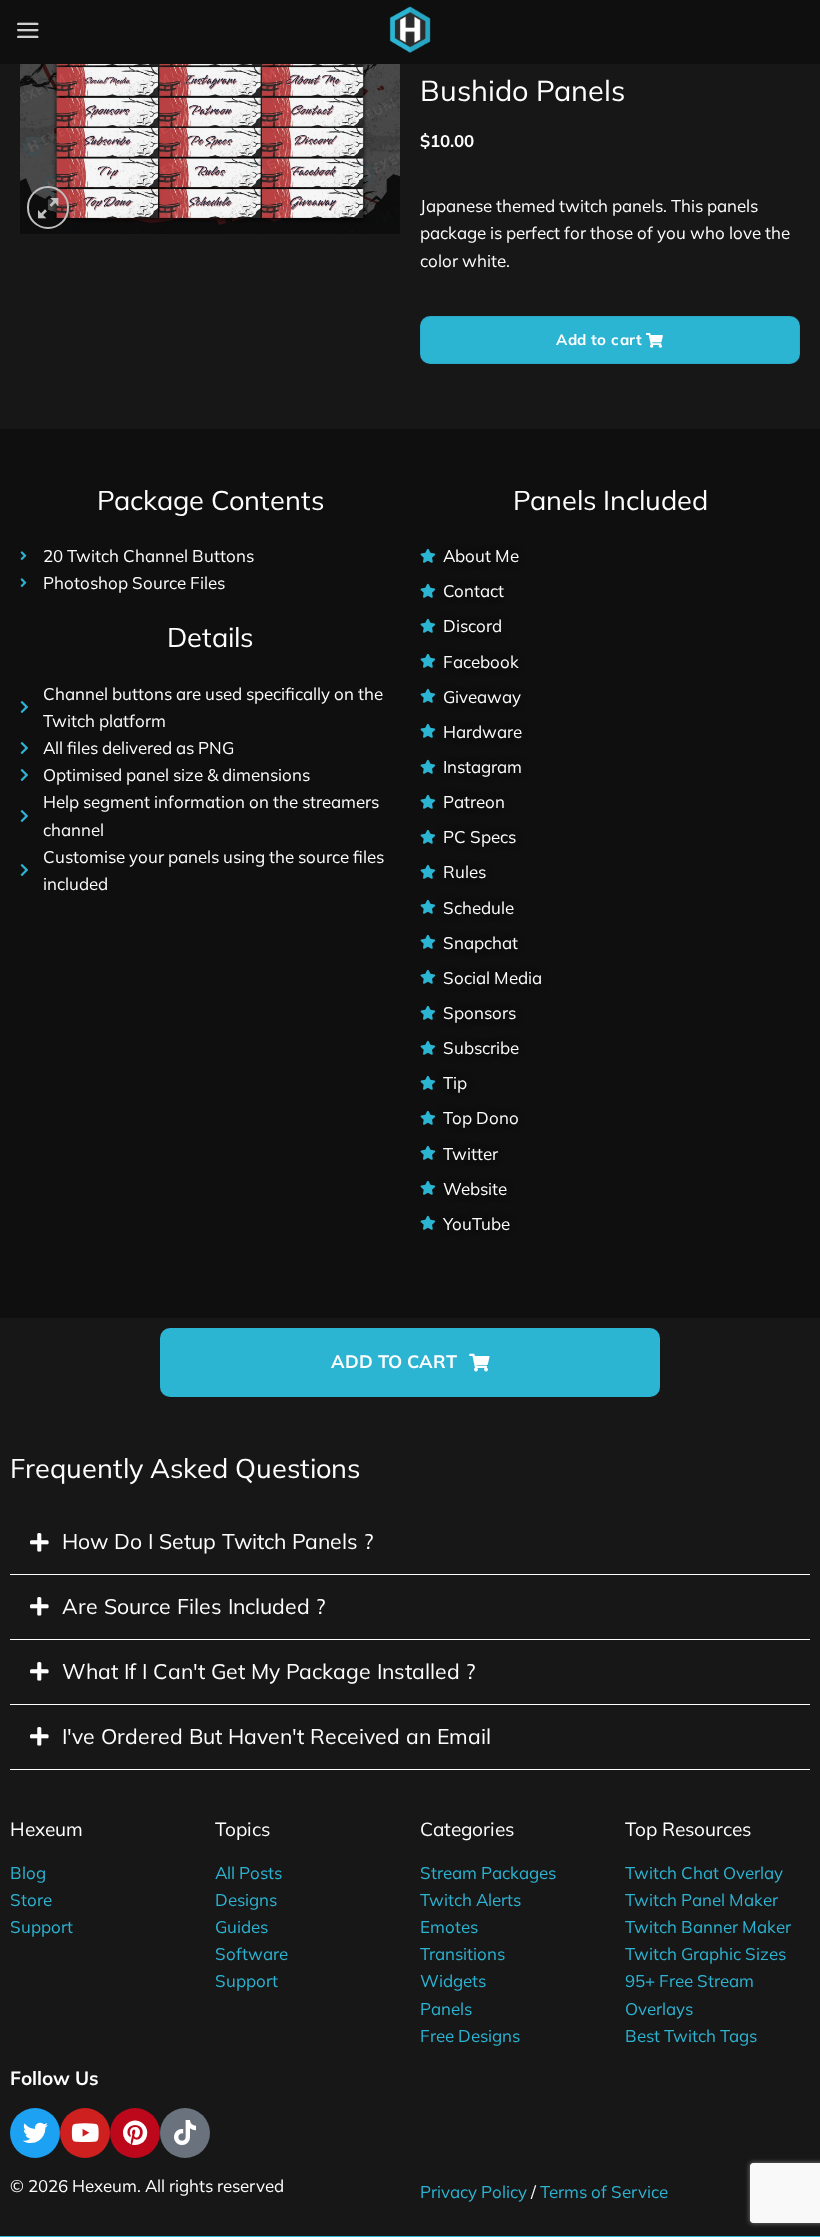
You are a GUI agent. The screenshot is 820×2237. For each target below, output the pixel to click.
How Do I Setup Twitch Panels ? (217, 1541)
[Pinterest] (135, 2133)
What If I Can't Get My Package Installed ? (268, 1671)
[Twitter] (35, 2133)
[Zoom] (48, 207)
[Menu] (28, 30)
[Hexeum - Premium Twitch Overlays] (410, 30)
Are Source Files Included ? (193, 1606)
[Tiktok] (185, 2133)
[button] (410, 1362)
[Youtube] (85, 2133)
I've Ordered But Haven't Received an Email (276, 1736)
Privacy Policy (473, 2191)
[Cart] (459, 35)
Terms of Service (604, 2191)
